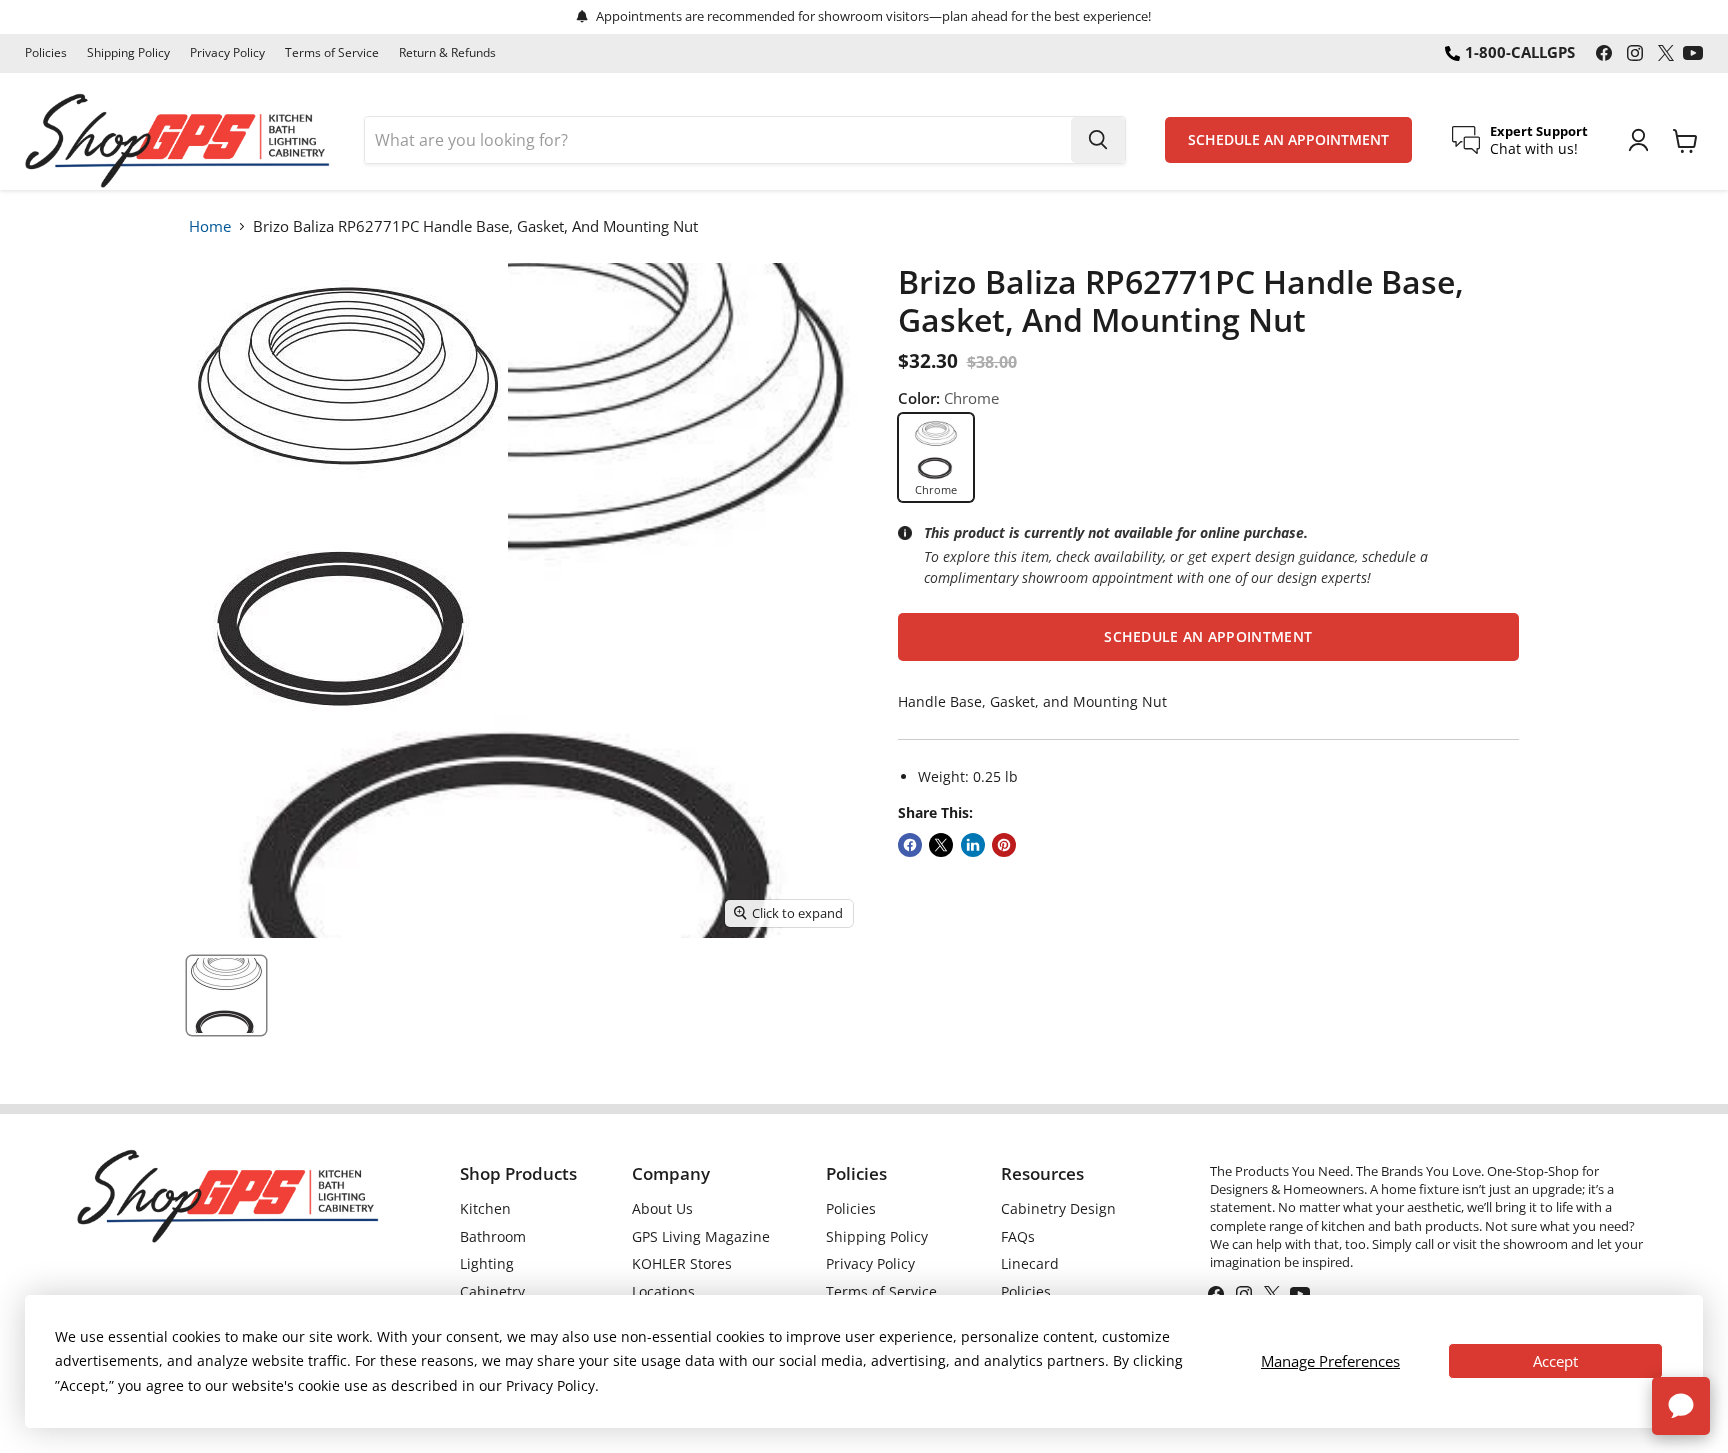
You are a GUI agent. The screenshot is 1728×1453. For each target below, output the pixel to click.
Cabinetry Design (1058, 1208)
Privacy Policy (227, 53)
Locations (663, 1291)
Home (210, 226)
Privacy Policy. (552, 1385)
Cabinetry (492, 1291)
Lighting (487, 1263)
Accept (1555, 1361)
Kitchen (485, 1208)
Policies (46, 53)
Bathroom (493, 1236)
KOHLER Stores (682, 1263)
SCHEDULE (1288, 140)
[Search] (1098, 140)
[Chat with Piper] (1681, 1406)
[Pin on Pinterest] (1004, 845)
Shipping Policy (128, 53)
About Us (662, 1208)
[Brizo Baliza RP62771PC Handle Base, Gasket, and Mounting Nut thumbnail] (226, 995)
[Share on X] (941, 845)
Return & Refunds (447, 53)
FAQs (1018, 1236)
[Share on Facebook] (910, 845)
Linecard (1030, 1263)
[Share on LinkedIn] (973, 845)
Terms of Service (332, 53)
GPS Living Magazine (701, 1236)
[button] (1208, 637)
